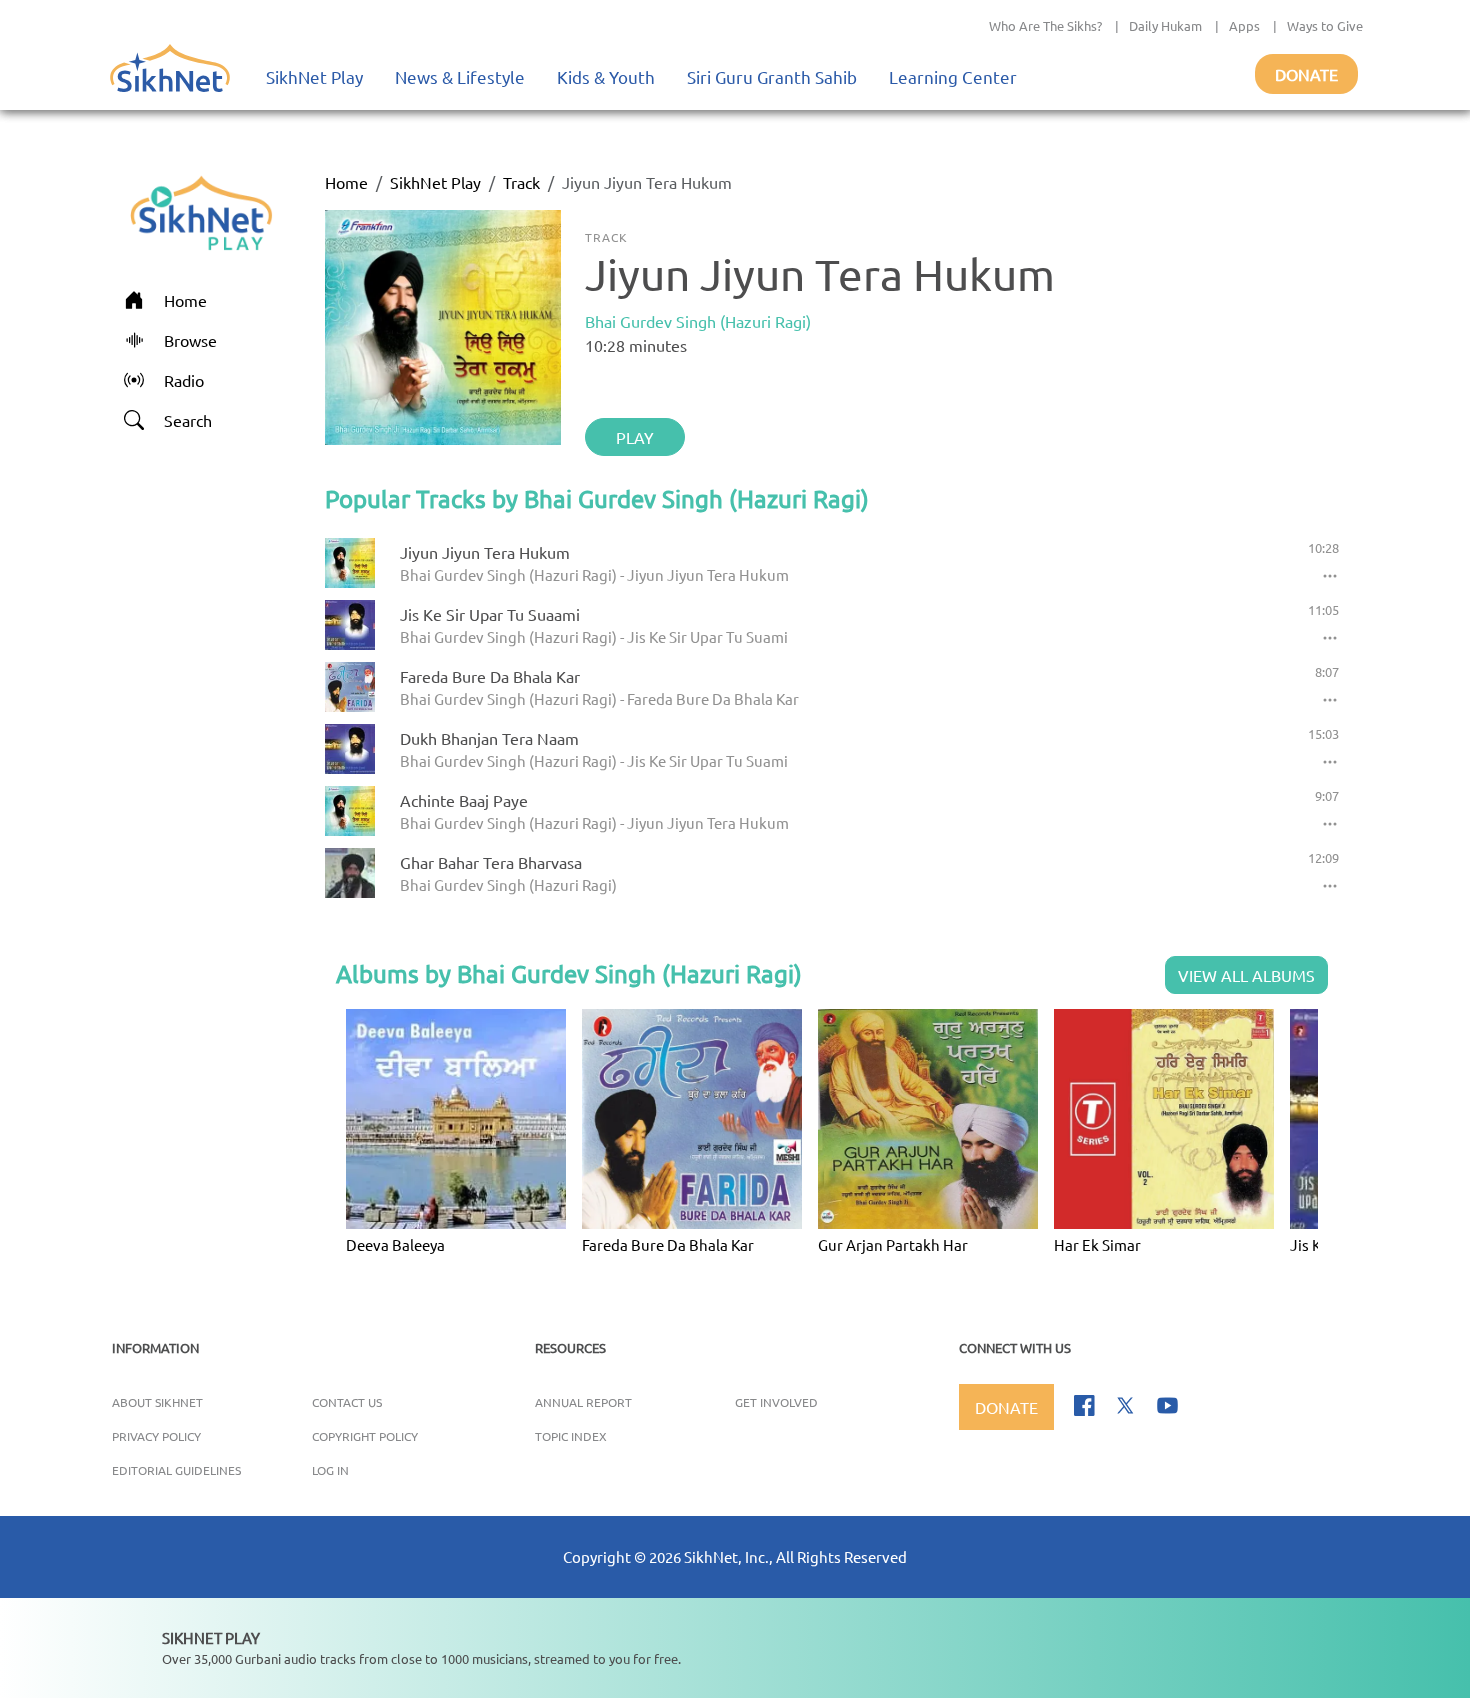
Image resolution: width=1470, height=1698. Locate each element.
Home (346, 182)
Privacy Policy (156, 1436)
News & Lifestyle (460, 76)
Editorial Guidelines (176, 1470)
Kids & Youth (606, 76)
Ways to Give (1325, 25)
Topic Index (571, 1436)
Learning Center (953, 76)
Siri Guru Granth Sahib (772, 76)
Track (521, 182)
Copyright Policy (365, 1436)
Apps (1244, 25)
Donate (1306, 74)
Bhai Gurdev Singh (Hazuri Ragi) (698, 321)
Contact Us (347, 1402)
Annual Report (583, 1402)
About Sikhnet (157, 1402)
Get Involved (776, 1402)
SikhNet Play (314, 76)
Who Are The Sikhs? (1045, 25)
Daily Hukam (1165, 25)
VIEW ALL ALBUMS (1246, 975)
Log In (330, 1470)
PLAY (635, 437)
